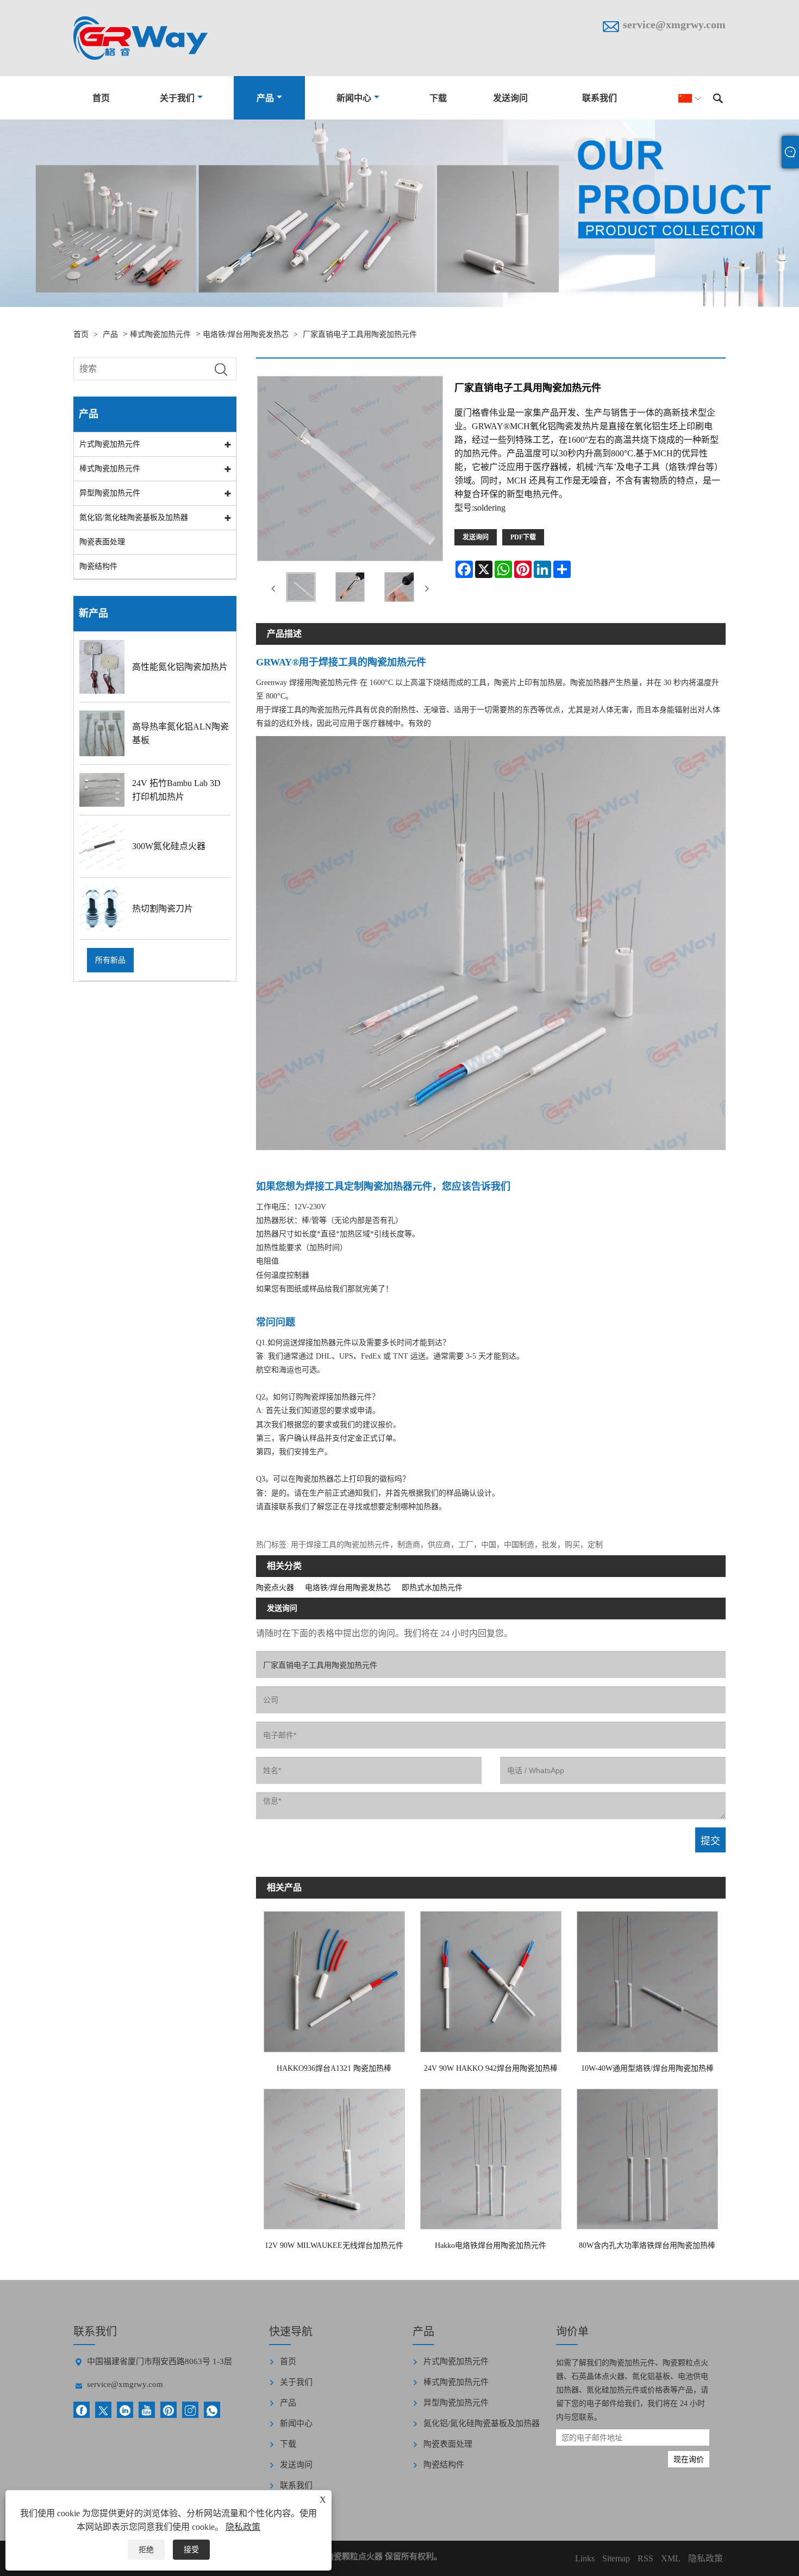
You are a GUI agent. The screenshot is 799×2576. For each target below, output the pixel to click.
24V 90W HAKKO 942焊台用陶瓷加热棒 (491, 2068)
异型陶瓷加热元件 (110, 493)
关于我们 (177, 98)
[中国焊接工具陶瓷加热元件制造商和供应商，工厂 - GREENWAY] (141, 38)
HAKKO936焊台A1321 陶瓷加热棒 (334, 2068)
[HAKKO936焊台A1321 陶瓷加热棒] (334, 1979)
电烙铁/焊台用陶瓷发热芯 (246, 334)
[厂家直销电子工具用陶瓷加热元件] (301, 589)
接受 (191, 2550)
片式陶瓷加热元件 (110, 444)
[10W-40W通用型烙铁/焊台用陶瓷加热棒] (647, 1979)
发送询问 (510, 98)
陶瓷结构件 (98, 566)
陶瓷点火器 (275, 1588)
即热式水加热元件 (432, 1588)
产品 (265, 98)
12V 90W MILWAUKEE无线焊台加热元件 (334, 2245)
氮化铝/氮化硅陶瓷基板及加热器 (134, 517)
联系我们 (600, 98)
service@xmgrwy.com (674, 24)
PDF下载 (523, 537)
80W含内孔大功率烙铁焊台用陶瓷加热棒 (647, 2245)
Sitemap (616, 2558)
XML (671, 2558)
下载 (438, 98)
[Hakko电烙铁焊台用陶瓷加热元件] (491, 2156)
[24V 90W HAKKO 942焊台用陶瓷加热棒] (491, 1979)
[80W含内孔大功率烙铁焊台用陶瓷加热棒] (647, 2156)
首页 (101, 98)
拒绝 (146, 2550)
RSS (645, 2558)
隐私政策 (243, 2527)
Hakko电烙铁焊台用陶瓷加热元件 (491, 2245)
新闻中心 (354, 98)
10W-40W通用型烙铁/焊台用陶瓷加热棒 (647, 2068)
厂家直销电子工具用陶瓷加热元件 (360, 334)
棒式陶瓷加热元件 (160, 334)
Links (585, 2558)
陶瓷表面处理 (102, 542)
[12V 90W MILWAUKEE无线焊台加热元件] (334, 2156)
